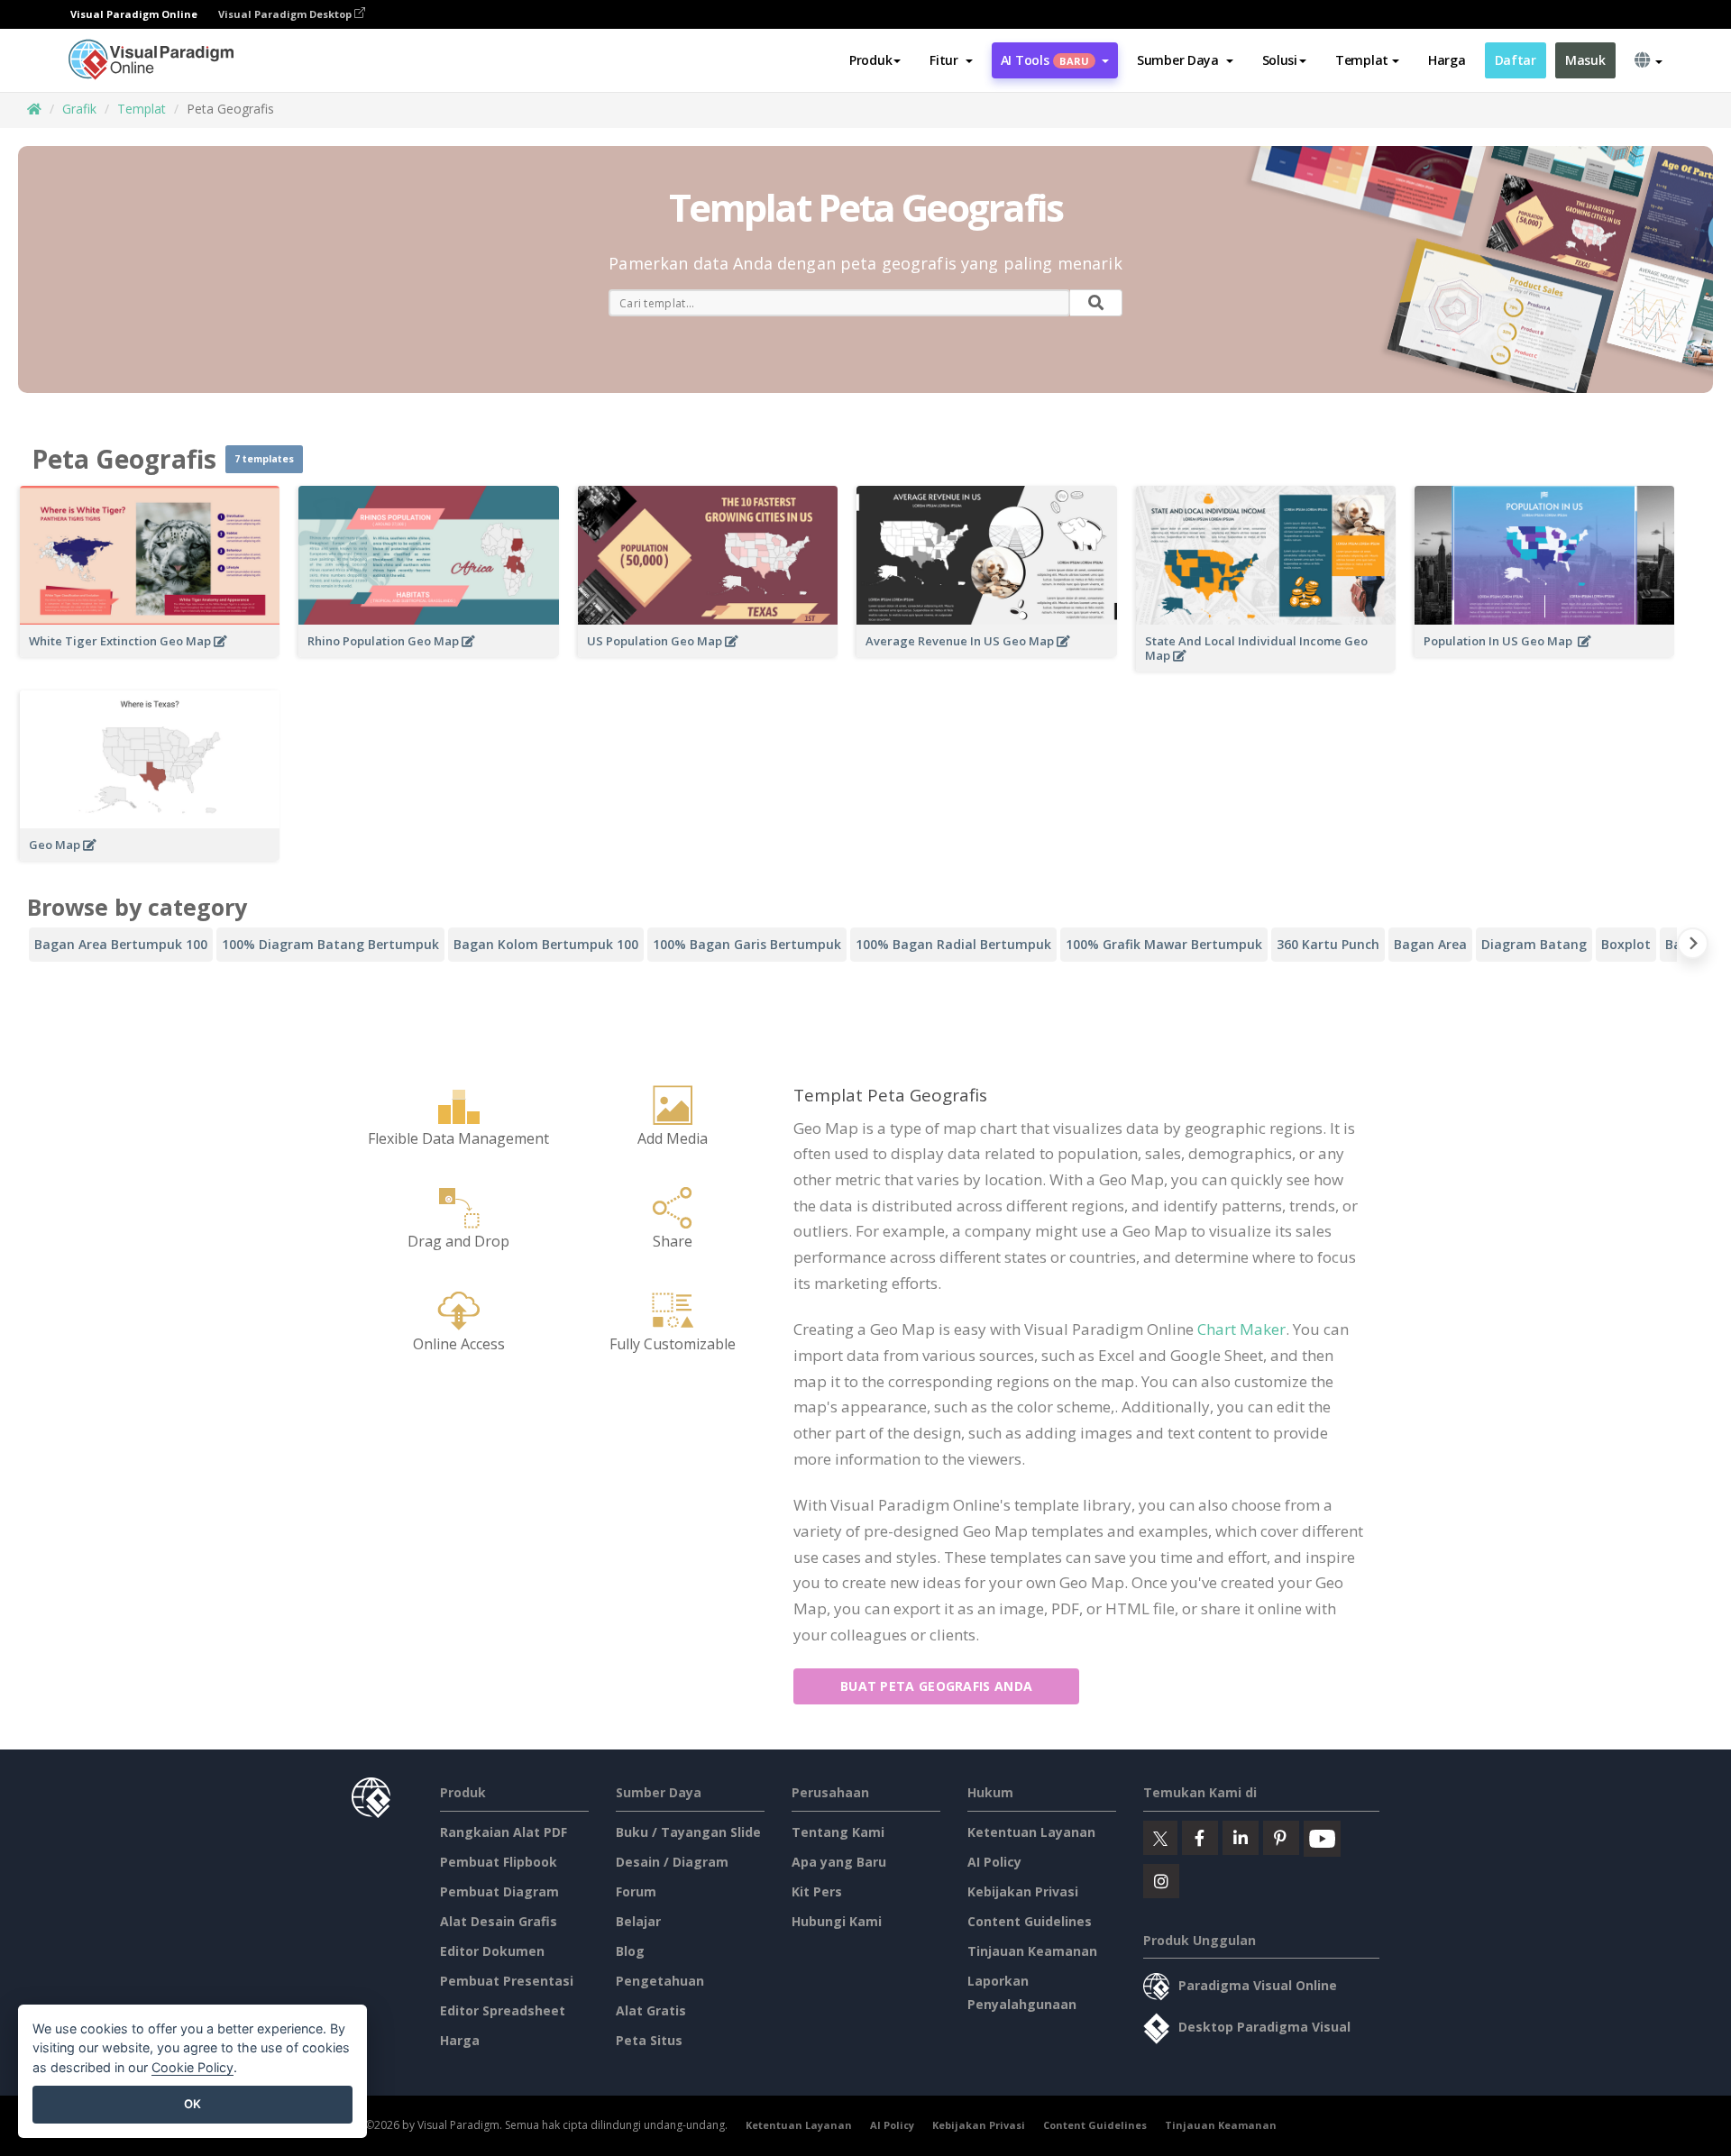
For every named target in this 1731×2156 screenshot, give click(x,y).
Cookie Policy (192, 2067)
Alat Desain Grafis (499, 1921)
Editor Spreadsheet (503, 2010)
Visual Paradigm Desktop (286, 14)
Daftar (1516, 60)
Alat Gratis (651, 2010)
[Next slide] (1693, 947)
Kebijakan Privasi (1023, 1891)
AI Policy (994, 1862)
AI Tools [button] (1045, 60)
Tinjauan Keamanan (1032, 1951)
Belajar (638, 1921)
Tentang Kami (838, 1832)
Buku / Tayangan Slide (688, 1832)
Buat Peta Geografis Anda (936, 1686)
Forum (636, 1891)
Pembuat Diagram (499, 1891)
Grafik (79, 109)
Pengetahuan (660, 1981)
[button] (951, 60)
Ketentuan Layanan (1031, 1832)
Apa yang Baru (839, 1862)
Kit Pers (817, 1891)
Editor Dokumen (492, 1951)
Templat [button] (1362, 60)
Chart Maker (1241, 1329)
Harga (1447, 60)
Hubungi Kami (837, 1921)
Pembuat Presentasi (507, 1981)
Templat (142, 109)
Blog (630, 1951)
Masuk (1585, 60)
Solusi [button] (1280, 60)
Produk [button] (870, 60)
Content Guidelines (1030, 1921)
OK (192, 2104)
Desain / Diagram (672, 1862)
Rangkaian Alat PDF (504, 1832)
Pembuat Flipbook (499, 1862)
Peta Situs (649, 2040)
